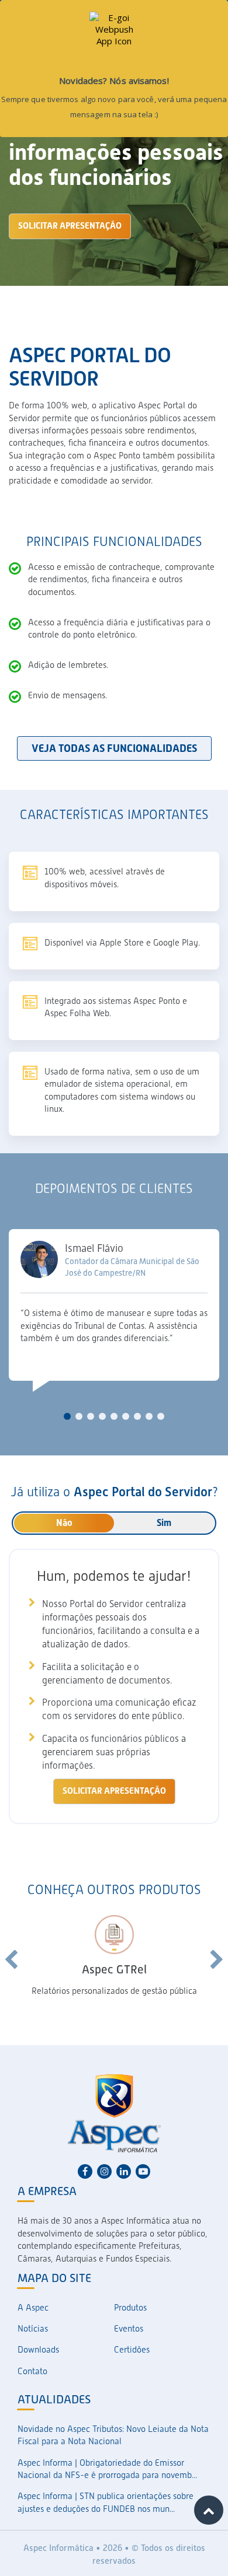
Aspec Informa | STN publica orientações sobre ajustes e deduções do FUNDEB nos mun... (106, 2502)
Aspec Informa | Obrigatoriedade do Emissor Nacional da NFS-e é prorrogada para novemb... (107, 2469)
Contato (32, 2371)
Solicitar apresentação (70, 226)
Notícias (33, 2329)
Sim (164, 1523)
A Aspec (33, 2308)
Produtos (130, 2308)
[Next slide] (217, 1960)
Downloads (38, 2350)
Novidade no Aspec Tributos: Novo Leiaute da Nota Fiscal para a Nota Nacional (113, 2435)
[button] (67, 1416)
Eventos (129, 2329)
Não (64, 1523)
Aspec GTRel (114, 1969)
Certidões (132, 2350)
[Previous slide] (11, 1960)
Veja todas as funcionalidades (114, 748)
